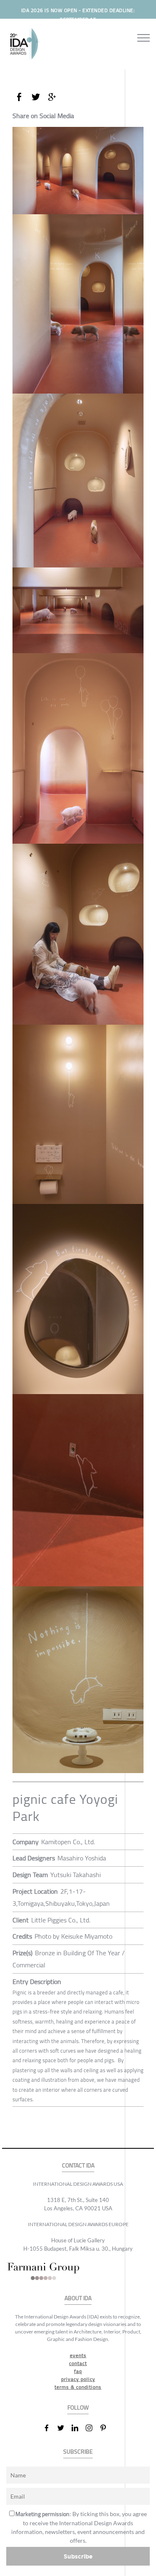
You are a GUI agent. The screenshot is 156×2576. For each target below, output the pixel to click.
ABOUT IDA (78, 2298)
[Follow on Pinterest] (106, 2428)
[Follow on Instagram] (92, 2428)
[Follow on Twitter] (64, 2428)
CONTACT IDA (78, 2166)
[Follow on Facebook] (50, 2428)
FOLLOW (78, 2408)
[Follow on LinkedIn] (78, 2428)
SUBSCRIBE (78, 2452)
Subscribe (78, 2556)
